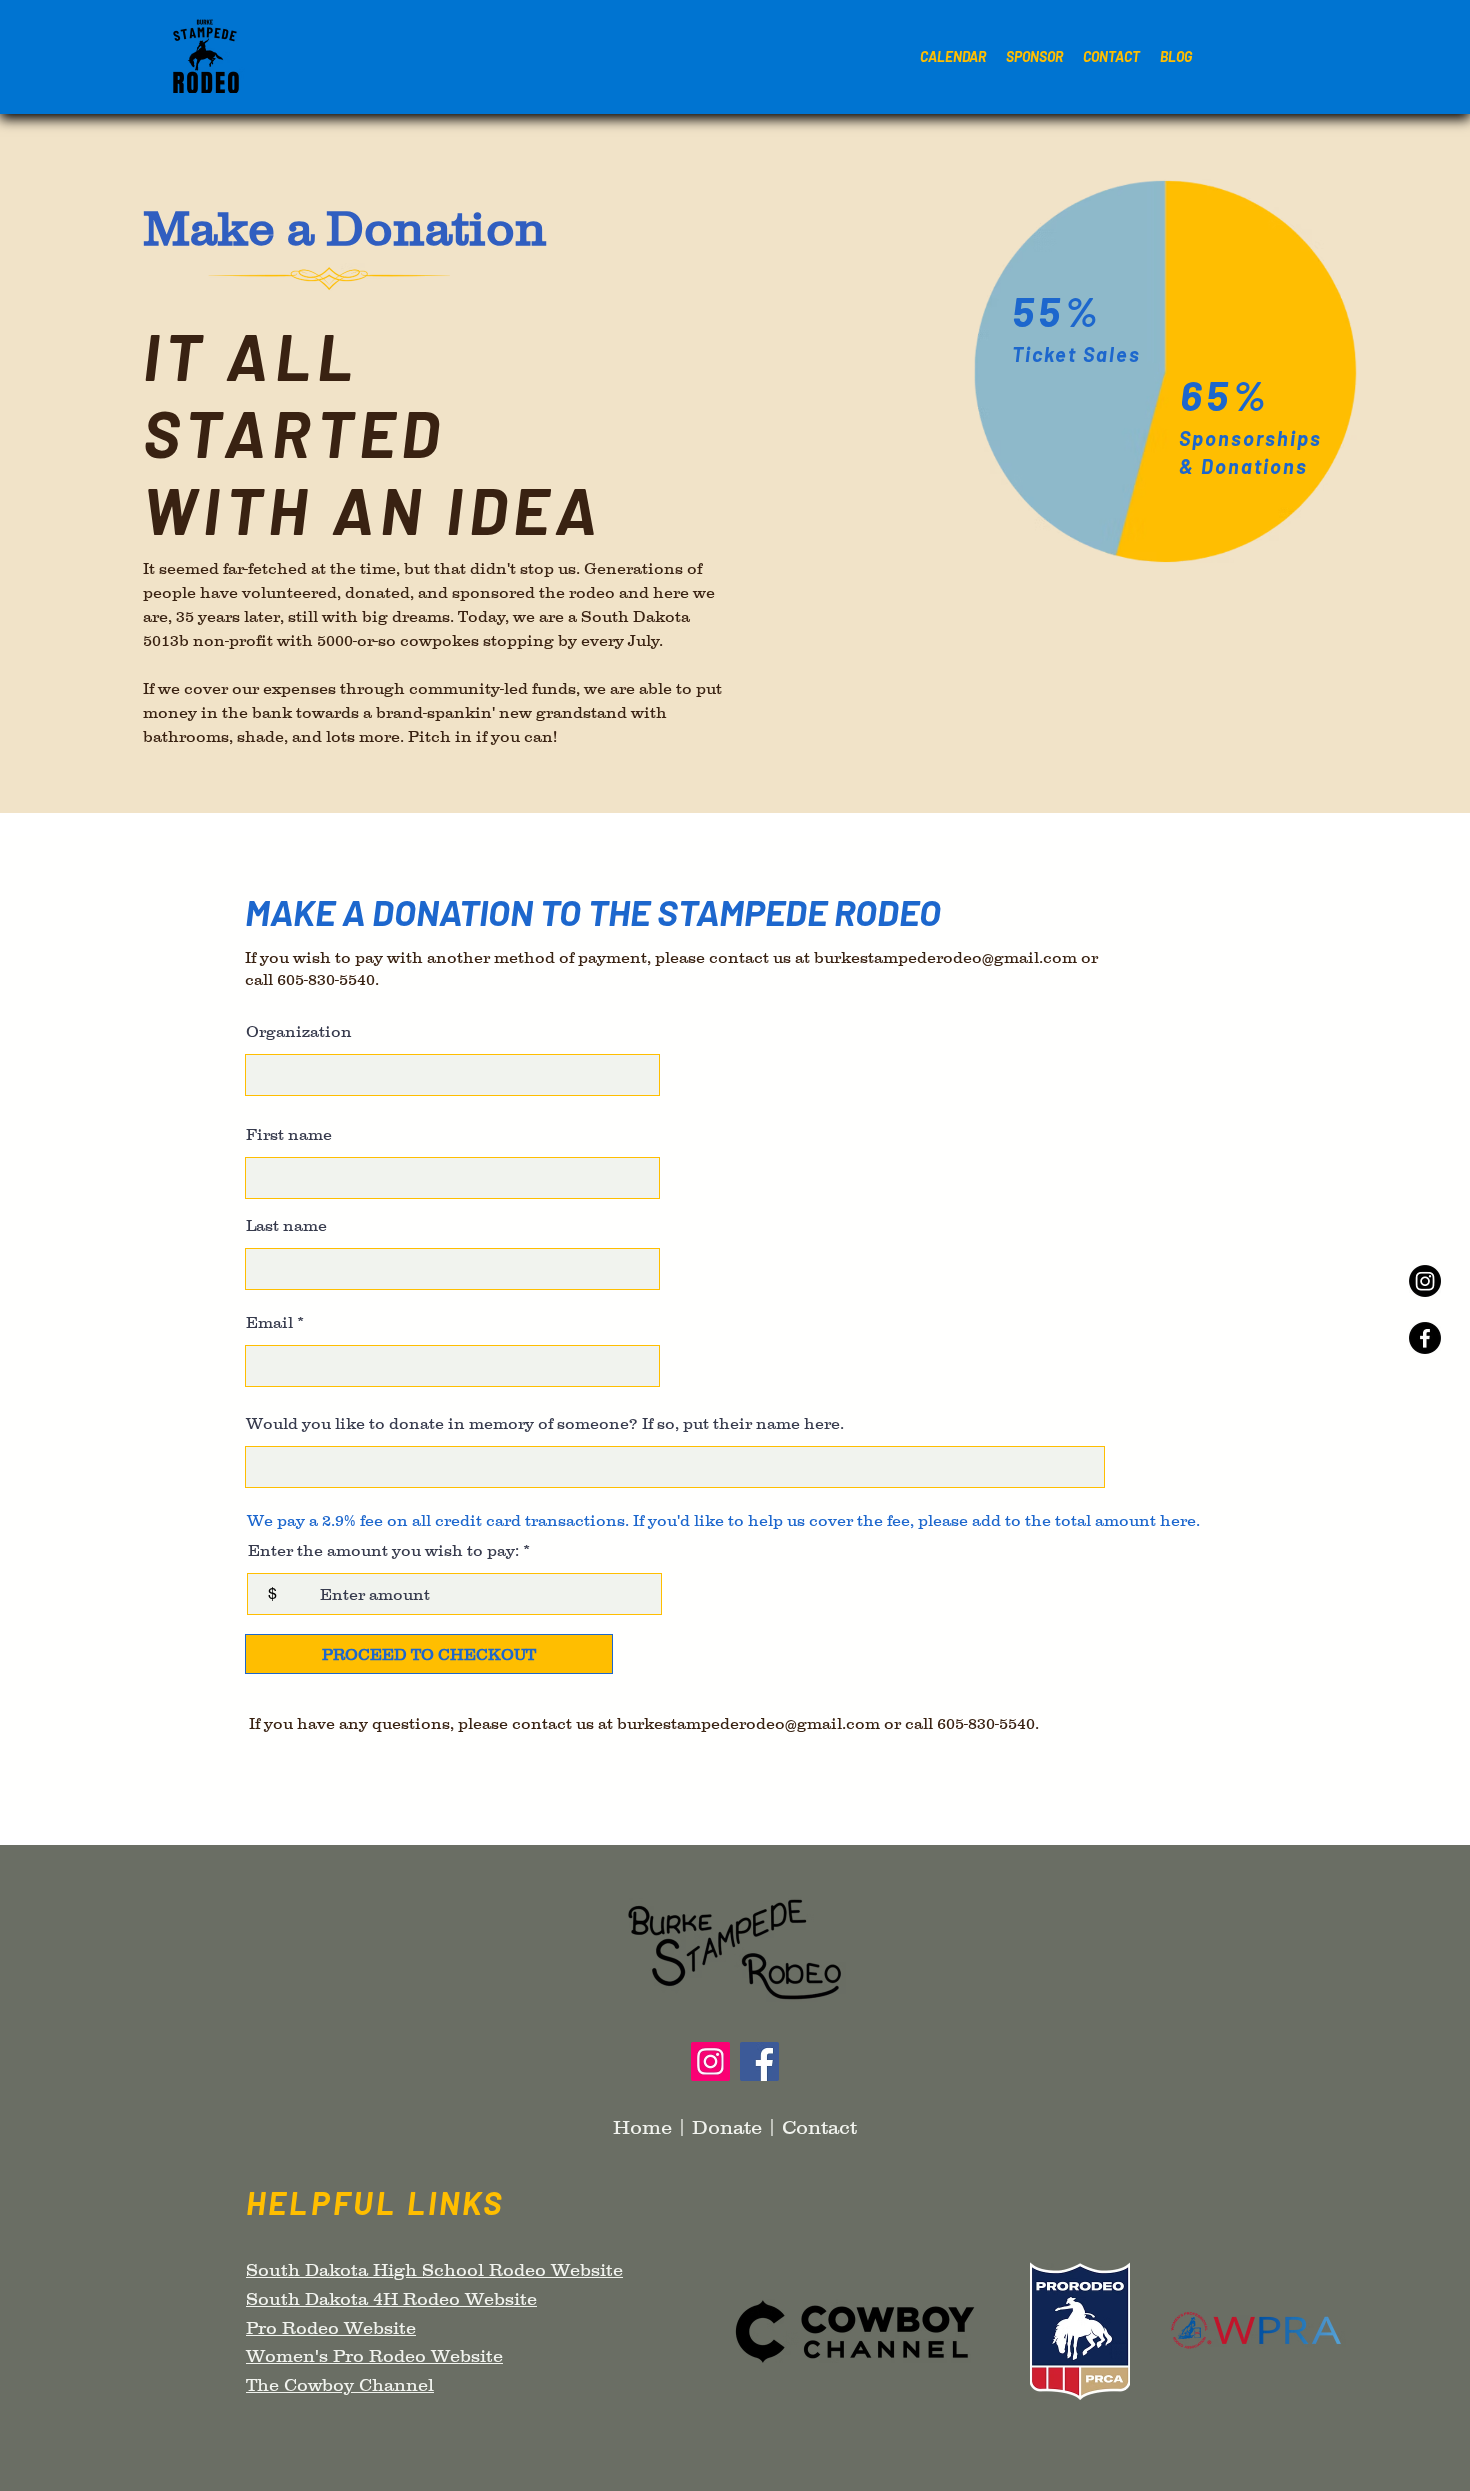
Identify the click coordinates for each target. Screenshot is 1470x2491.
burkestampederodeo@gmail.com (945, 957)
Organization (299, 1031)
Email (269, 1322)
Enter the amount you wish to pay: (383, 1550)
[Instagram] (1425, 1281)
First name (289, 1134)
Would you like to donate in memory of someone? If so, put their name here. (545, 1423)
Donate (727, 2127)
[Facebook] (1425, 1338)
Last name (286, 1225)
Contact (819, 2127)
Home (642, 2127)
